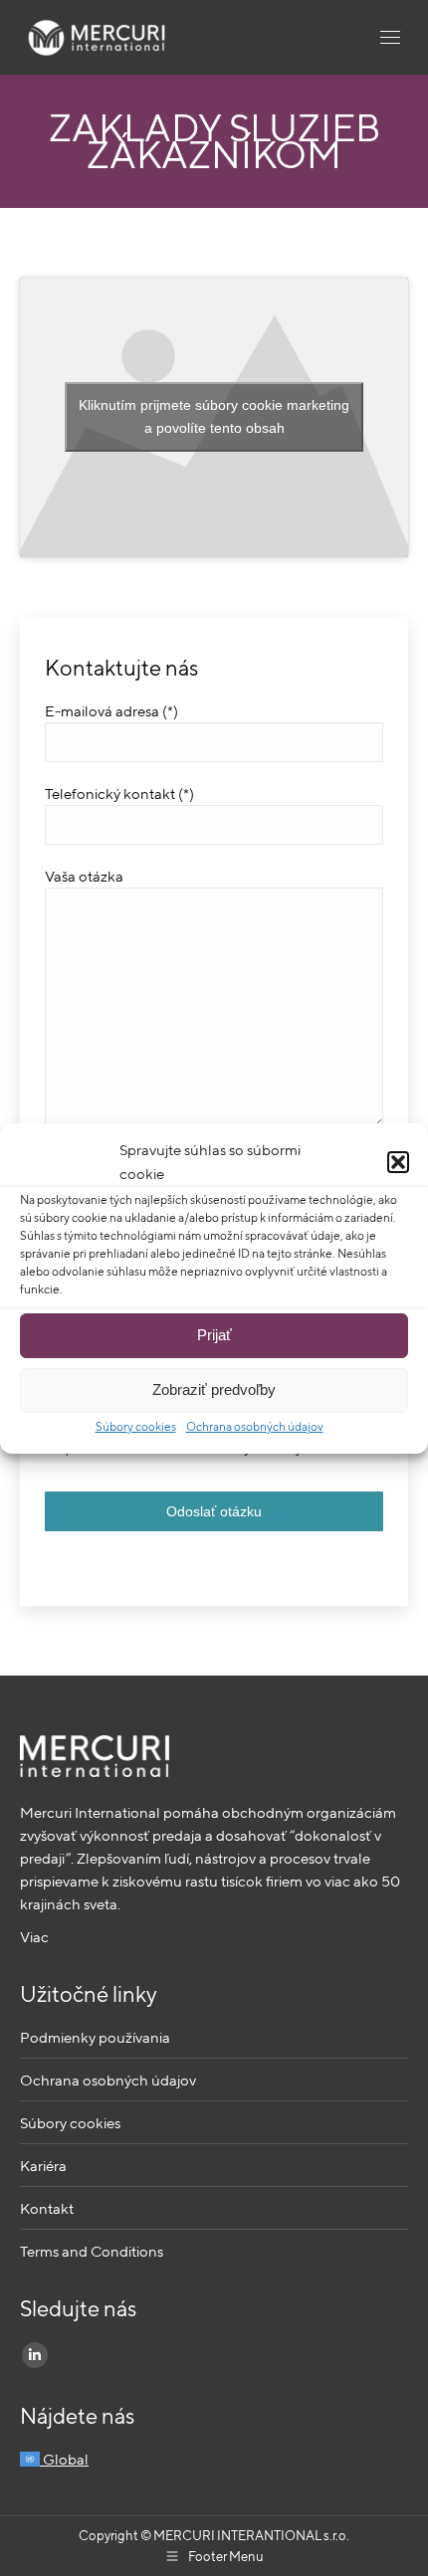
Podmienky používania (95, 2037)
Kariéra (43, 2166)
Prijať (214, 1335)
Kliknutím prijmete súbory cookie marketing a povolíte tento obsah (214, 416)
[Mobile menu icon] (390, 37)
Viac (34, 1937)
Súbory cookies (136, 1426)
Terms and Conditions (92, 2251)
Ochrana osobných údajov (255, 1426)
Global (64, 2459)
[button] (398, 1162)
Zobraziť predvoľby (214, 1389)
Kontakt (47, 2208)
